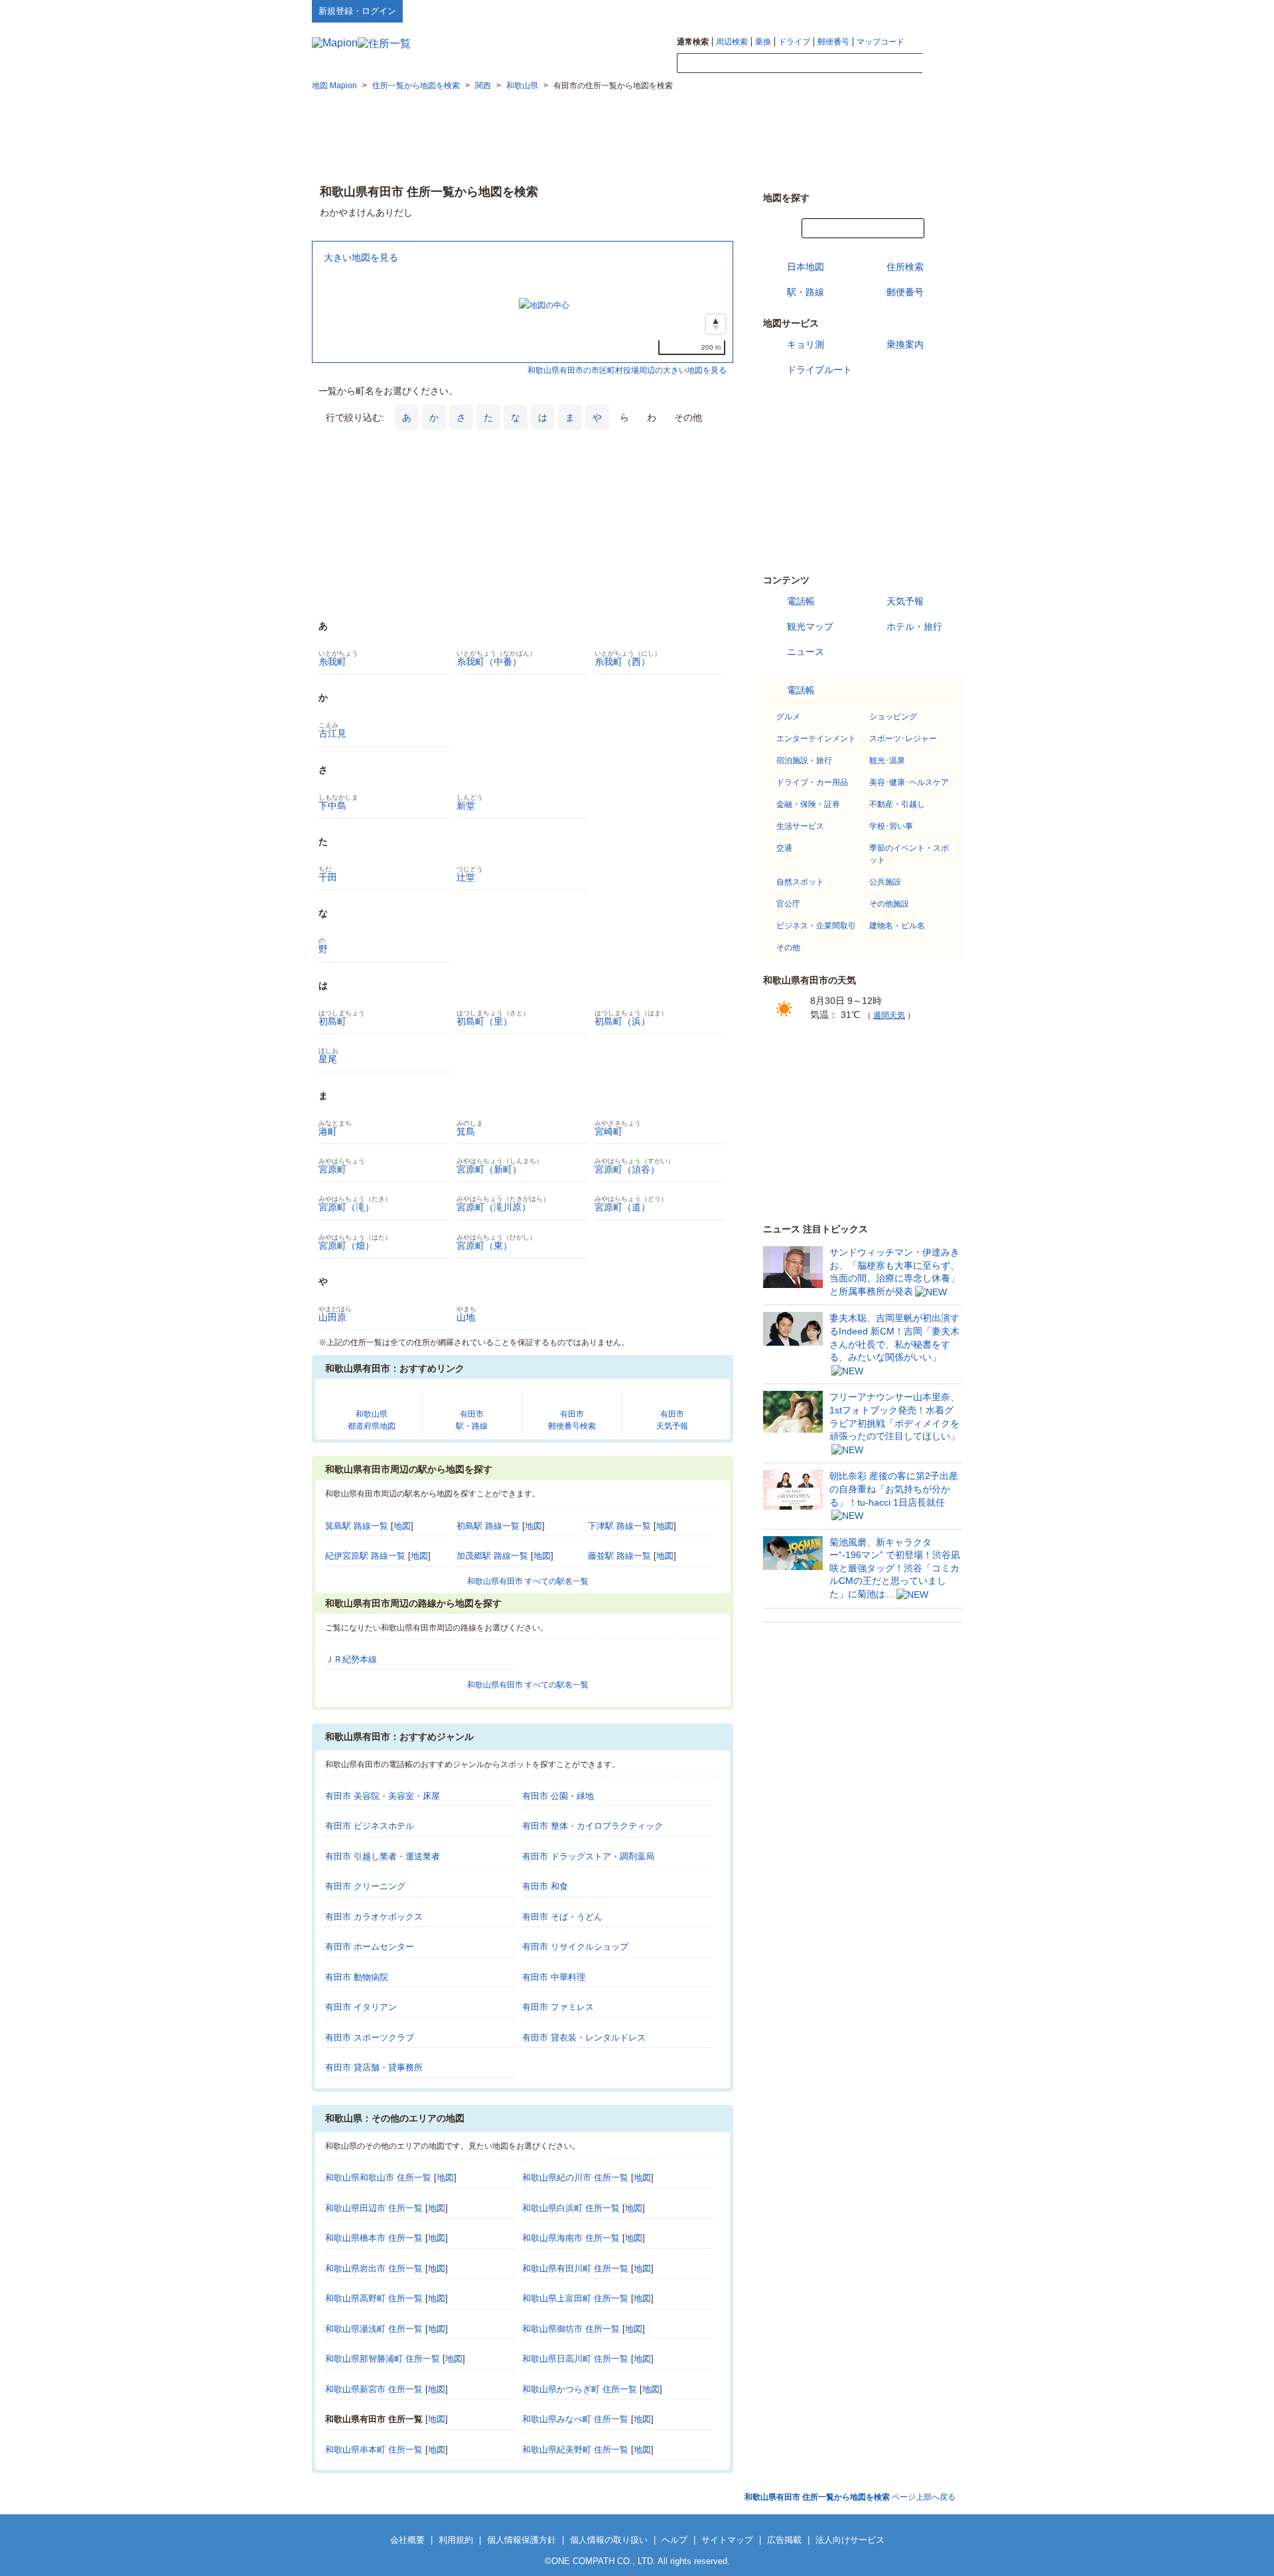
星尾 (328, 1059)
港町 (328, 1131)
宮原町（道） (622, 1207)
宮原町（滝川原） (494, 1207)
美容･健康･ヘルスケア (909, 782)
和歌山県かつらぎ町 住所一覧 (580, 2389)
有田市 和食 (545, 1886)
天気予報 (905, 601)
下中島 (332, 806)
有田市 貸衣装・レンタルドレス (584, 2038)
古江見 (332, 733)
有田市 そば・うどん (562, 1917)
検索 (942, 64)
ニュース (806, 652)
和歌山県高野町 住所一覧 (374, 2298)
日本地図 (806, 267)
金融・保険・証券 (808, 804)
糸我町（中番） (489, 662)
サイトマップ (940, 11)
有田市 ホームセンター (370, 1947)
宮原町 (332, 1169)
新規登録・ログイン (357, 11)
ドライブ (794, 42)
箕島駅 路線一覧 (357, 1526)
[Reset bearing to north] (716, 324)
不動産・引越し (897, 804)
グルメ (788, 717)
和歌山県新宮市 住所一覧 (374, 2389)
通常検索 (693, 42)
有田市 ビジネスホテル (370, 1826)
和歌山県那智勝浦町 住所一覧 (383, 2359)
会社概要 (407, 2540)
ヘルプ (899, 11)
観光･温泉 (887, 760)
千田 (328, 877)
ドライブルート (819, 370)
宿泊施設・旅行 (804, 760)
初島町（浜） (622, 1021)
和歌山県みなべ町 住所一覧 (575, 2419)
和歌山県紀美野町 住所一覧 (575, 2450)
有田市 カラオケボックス (374, 1917)
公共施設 (885, 882)
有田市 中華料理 (554, 1977)
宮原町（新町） (489, 1169)
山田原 (332, 1317)
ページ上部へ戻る (850, 2497)
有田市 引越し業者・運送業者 (383, 1856)
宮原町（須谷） (627, 1169)
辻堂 (466, 877)
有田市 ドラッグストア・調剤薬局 (588, 1856)
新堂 (466, 806)
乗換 (763, 42)
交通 (784, 848)
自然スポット (800, 882)
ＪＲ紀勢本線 (351, 1659)
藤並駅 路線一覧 (619, 1556)
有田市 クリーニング (365, 1886)
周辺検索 (732, 42)
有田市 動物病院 (357, 1977)
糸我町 (332, 662)
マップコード (881, 42)
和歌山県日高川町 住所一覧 (575, 2359)
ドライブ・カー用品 (812, 782)
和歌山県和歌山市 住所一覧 (378, 2178)
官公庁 (788, 904)
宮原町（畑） (346, 1246)
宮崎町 (608, 1131)
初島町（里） (484, 1021)
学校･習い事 (891, 826)
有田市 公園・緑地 (558, 1796)
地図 (402, 1526)
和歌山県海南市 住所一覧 (571, 2238)
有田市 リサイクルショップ (575, 1947)
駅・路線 (806, 292)
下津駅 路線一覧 (619, 1526)
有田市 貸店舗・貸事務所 (374, 2067)
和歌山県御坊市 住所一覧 (571, 2329)
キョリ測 (806, 344)
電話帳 (801, 601)
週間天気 (889, 1015)
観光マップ (810, 626)
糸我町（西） (622, 662)
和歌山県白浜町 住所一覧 (571, 2208)
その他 (788, 948)
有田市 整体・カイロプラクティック (593, 1826)
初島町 (332, 1021)
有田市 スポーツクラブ (370, 2038)
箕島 (466, 1131)
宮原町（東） (484, 1246)
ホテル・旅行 (914, 626)
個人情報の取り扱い (609, 2540)
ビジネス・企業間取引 (816, 926)
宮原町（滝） (346, 1207)
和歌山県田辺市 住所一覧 (374, 2208)
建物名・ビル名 (897, 926)
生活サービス (800, 826)
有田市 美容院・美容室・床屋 (383, 1796)
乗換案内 (905, 344)
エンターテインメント (816, 739)
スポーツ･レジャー (903, 739)
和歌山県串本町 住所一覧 (374, 2450)
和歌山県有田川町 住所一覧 (575, 2268)
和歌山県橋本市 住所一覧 (374, 2238)
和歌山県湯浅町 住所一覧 (374, 2329)
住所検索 (905, 267)
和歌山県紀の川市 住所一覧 (575, 2178)
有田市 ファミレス (558, 2007)
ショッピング (893, 717)
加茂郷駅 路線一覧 (492, 1556)
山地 (466, 1317)
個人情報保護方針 (522, 2540)
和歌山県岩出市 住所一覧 (374, 2268)
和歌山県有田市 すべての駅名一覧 (528, 1581)
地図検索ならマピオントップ (832, 11)
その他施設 (889, 904)
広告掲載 (784, 2540)
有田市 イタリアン (361, 2007)
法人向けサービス (850, 2540)
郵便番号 (833, 42)
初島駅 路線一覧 (488, 1526)
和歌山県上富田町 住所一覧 (575, 2298)
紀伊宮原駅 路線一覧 (365, 1556)
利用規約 (456, 2540)
